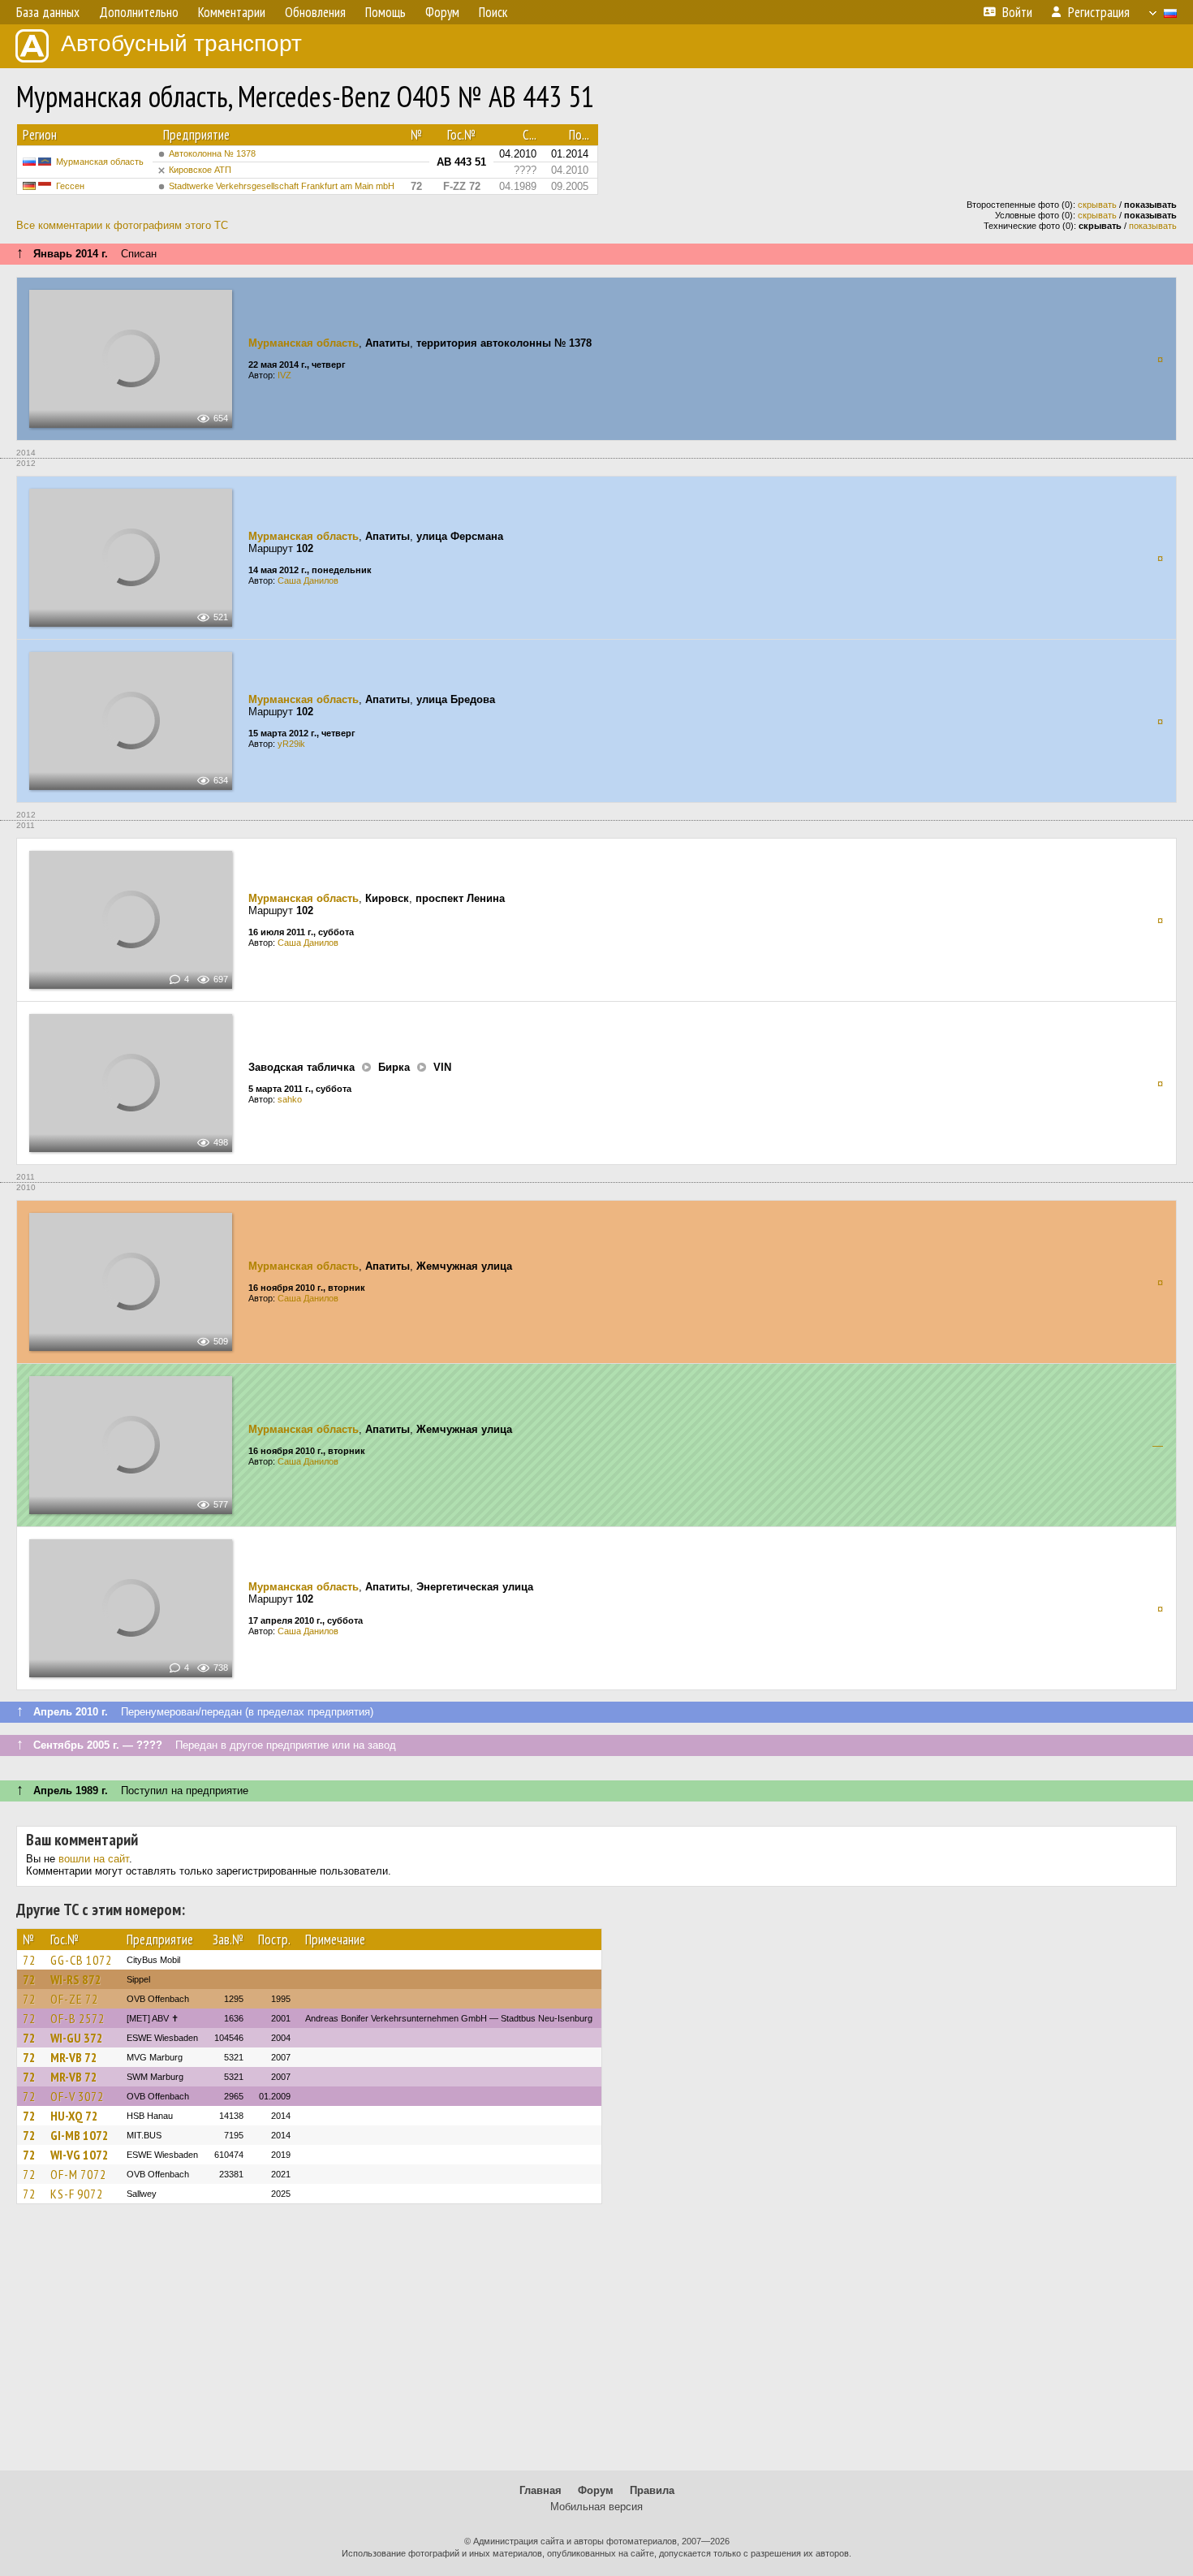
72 (29, 1960)
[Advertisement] (596, 2345)
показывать (1153, 226)
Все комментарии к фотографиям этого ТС (122, 225)
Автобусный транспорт (181, 43)
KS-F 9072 (77, 2194)
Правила (652, 2490)
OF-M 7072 (78, 2174)
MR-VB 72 (74, 2057)
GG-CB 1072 (81, 1960)
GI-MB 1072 (80, 2135)
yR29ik (291, 744)
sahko (290, 1099)
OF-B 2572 (78, 2018)
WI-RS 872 (76, 1979)
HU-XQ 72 (74, 2116)
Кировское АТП (200, 170)
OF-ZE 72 (74, 1999)
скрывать (1097, 205)
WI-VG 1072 (80, 2155)
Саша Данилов (308, 580)
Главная (541, 2490)
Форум (596, 2490)
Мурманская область (100, 162)
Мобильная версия (596, 2507)
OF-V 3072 (77, 2096)
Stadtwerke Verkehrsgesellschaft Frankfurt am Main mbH (282, 186)
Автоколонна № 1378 (212, 153)
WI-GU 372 (77, 2038)
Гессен (70, 186)
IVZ (284, 375)
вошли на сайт (94, 1859)
